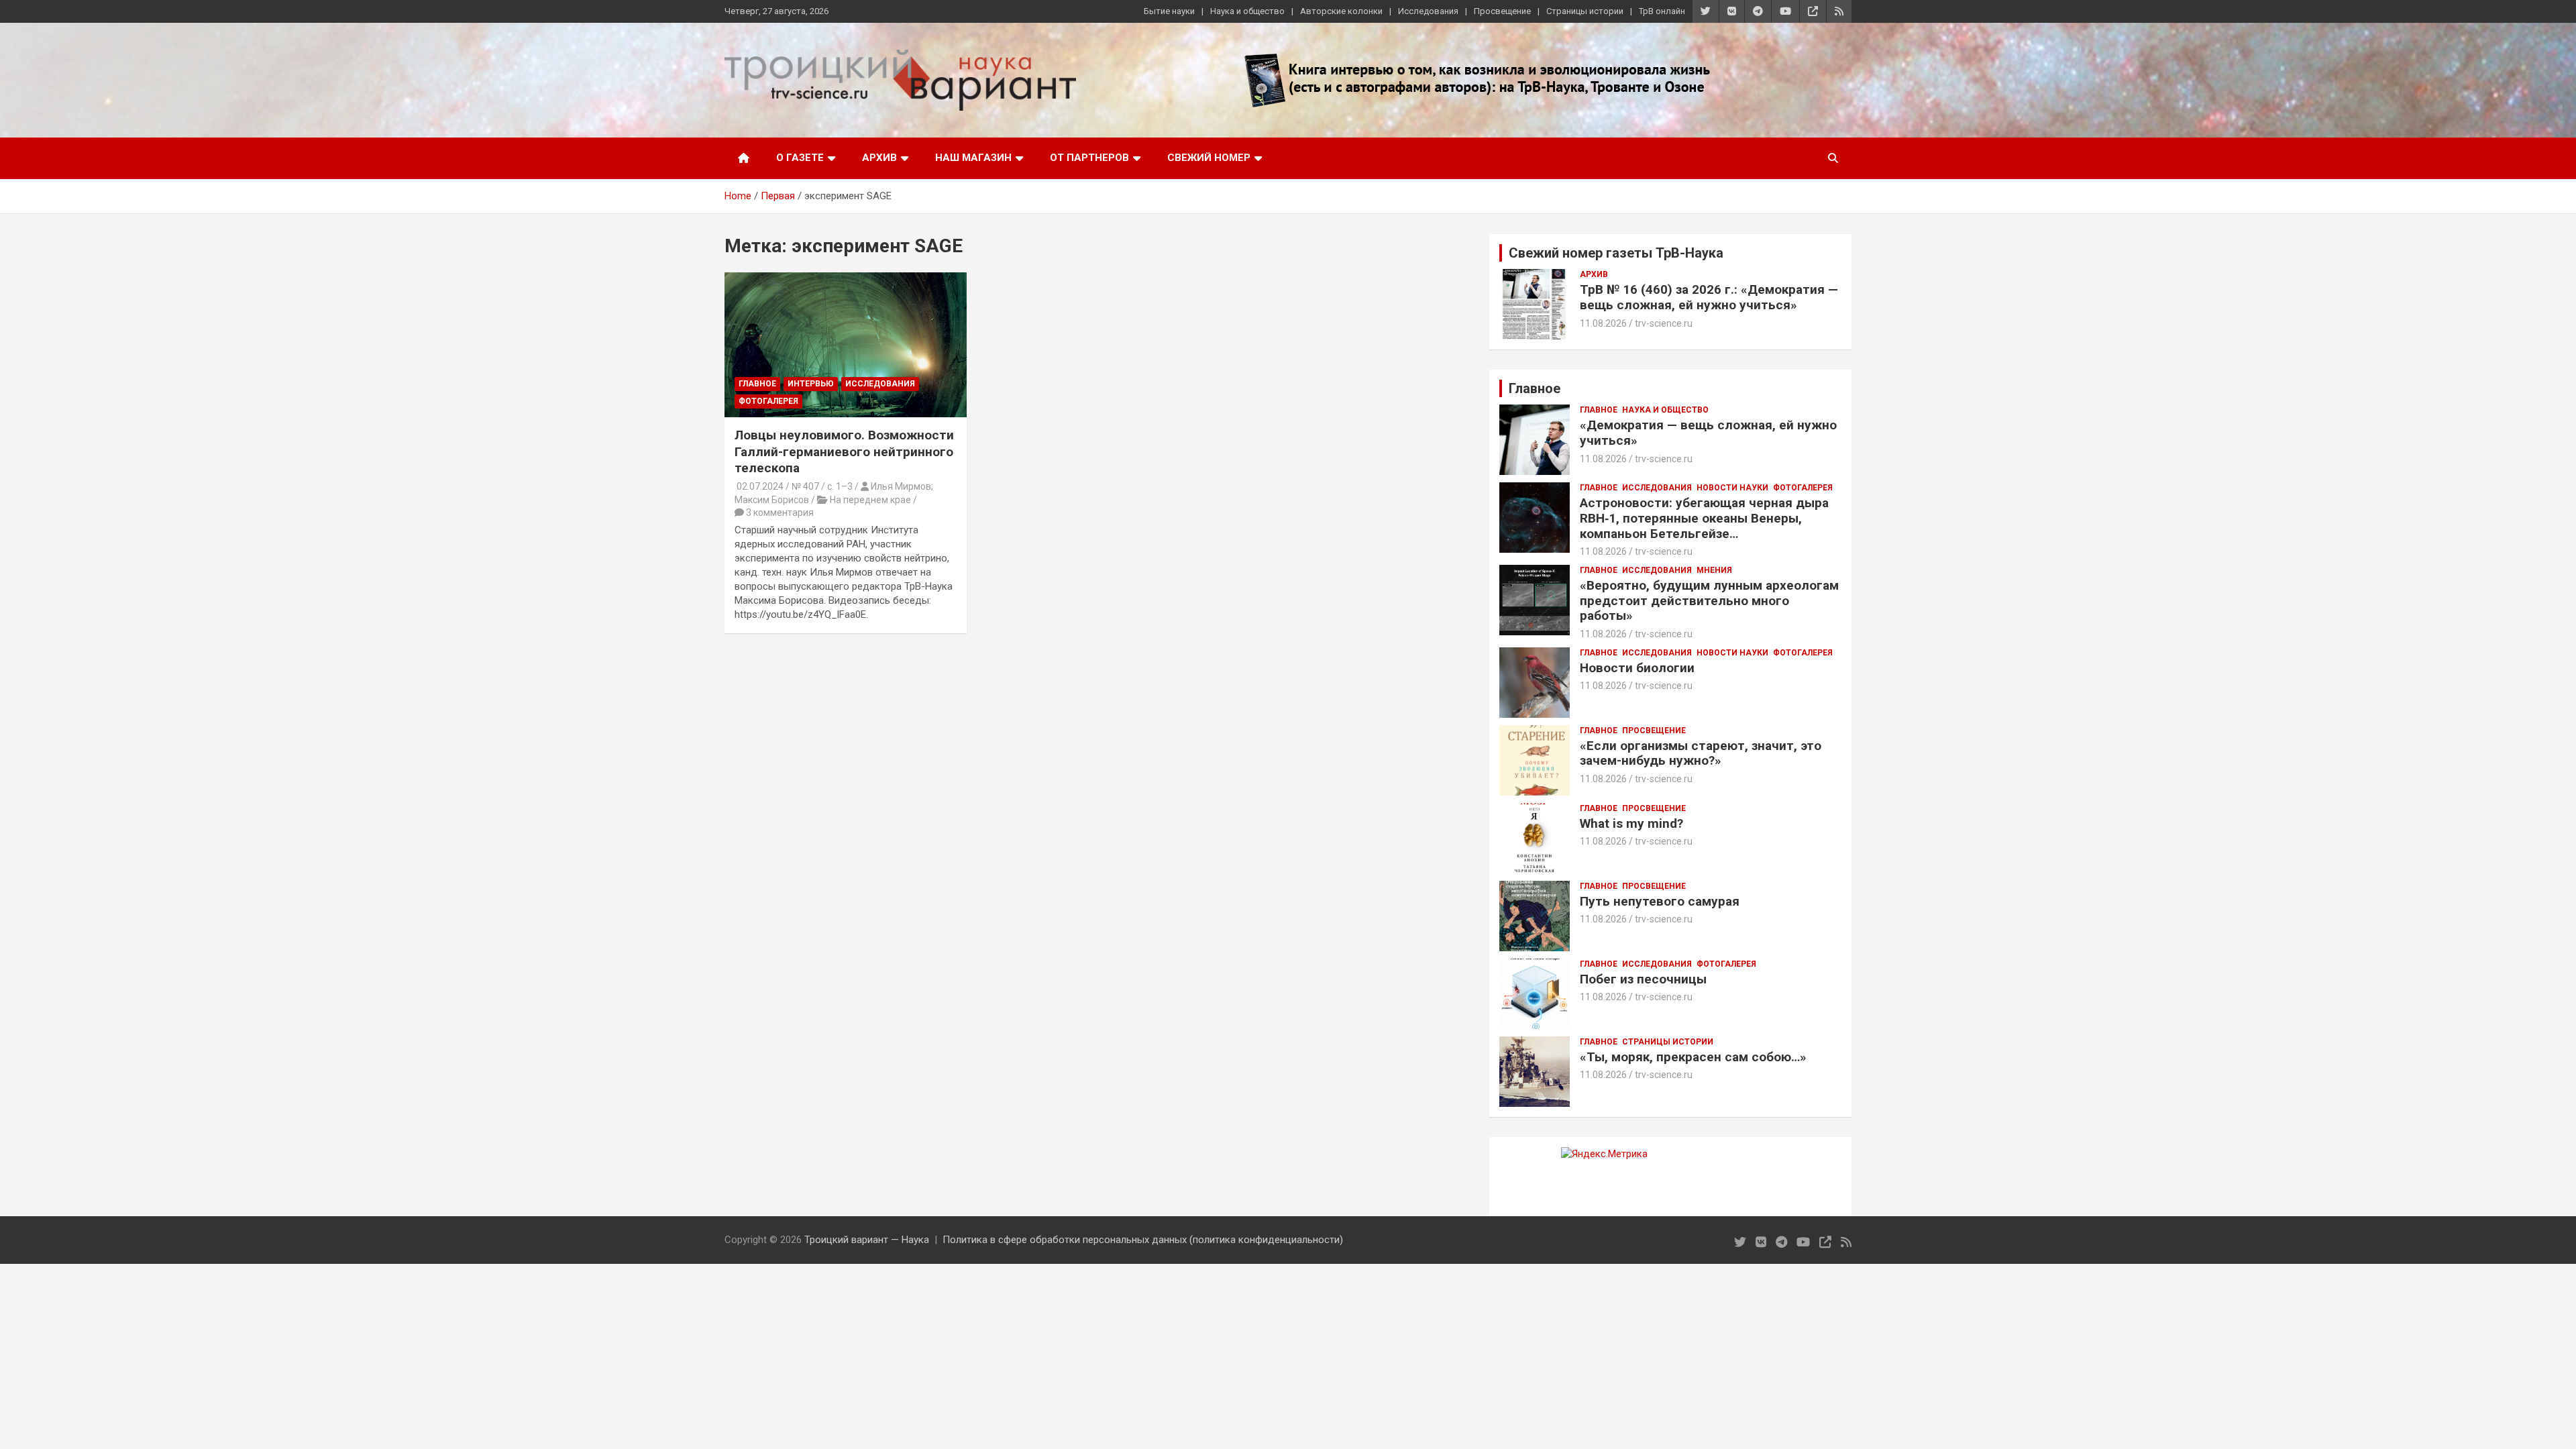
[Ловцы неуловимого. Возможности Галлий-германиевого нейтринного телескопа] (846, 345)
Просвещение (1502, 11)
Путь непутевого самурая (1660, 901)
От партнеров (1089, 158)
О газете (800, 158)
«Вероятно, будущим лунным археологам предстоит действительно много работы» (1709, 601)
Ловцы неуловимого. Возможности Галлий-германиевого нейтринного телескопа (844, 451)
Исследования (1428, 11)
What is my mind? (1631, 823)
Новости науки (1732, 488)
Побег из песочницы (1643, 979)
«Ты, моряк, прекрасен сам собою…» (1693, 1057)
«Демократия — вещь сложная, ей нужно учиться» (1708, 433)
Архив (879, 158)
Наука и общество (1247, 11)
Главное (757, 384)
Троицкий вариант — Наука (867, 1240)
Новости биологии (1637, 668)
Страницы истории (1585, 11)
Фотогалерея (768, 401)
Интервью (811, 384)
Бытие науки (1169, 11)
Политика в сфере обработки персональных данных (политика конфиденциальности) (1143, 1240)
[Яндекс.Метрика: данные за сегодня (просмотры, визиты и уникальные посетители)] (1604, 1154)
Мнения (1714, 570)
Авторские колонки (1341, 11)
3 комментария (780, 513)
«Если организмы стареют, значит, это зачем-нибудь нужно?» (1701, 753)
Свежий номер (1209, 158)
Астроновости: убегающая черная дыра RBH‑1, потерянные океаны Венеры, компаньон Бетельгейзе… (1704, 518)
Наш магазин (973, 158)
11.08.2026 (1603, 323)
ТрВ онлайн (1662, 11)
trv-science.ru (1664, 323)
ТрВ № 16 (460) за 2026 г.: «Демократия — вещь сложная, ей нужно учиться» (1709, 297)
